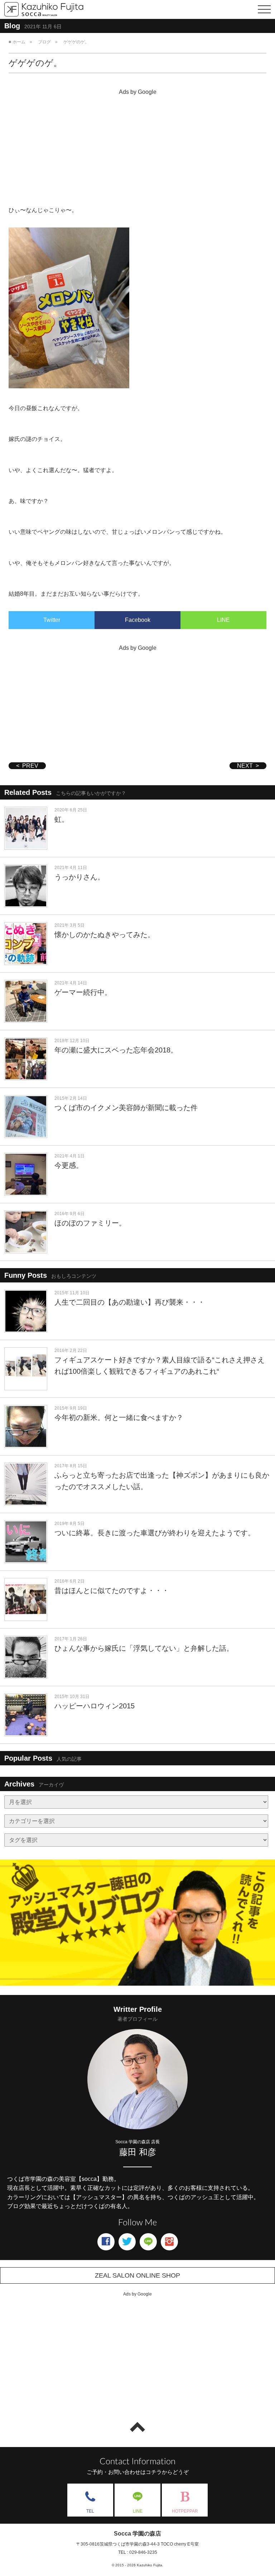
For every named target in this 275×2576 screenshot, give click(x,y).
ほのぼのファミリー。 (90, 1223)
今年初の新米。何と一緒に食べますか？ (119, 1417)
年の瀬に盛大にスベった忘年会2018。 (116, 1050)
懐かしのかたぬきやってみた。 (105, 935)
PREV (30, 766)
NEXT (245, 766)
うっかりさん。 (79, 877)
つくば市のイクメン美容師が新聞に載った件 (126, 1108)
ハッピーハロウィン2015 (95, 1706)
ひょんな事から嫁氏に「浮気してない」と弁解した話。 (144, 1648)
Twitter (52, 620)
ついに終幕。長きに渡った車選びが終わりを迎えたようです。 (155, 1533)
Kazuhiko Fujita (149, 2565)
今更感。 (69, 1165)
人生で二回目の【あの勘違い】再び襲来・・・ (130, 1302)
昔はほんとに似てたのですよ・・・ (112, 1591)
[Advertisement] (137, 148)
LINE (223, 620)
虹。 (62, 819)
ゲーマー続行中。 (83, 992)
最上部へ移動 (137, 2427)
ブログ (44, 42)
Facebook (138, 620)
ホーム (19, 42)
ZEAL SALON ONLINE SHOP (137, 2275)
